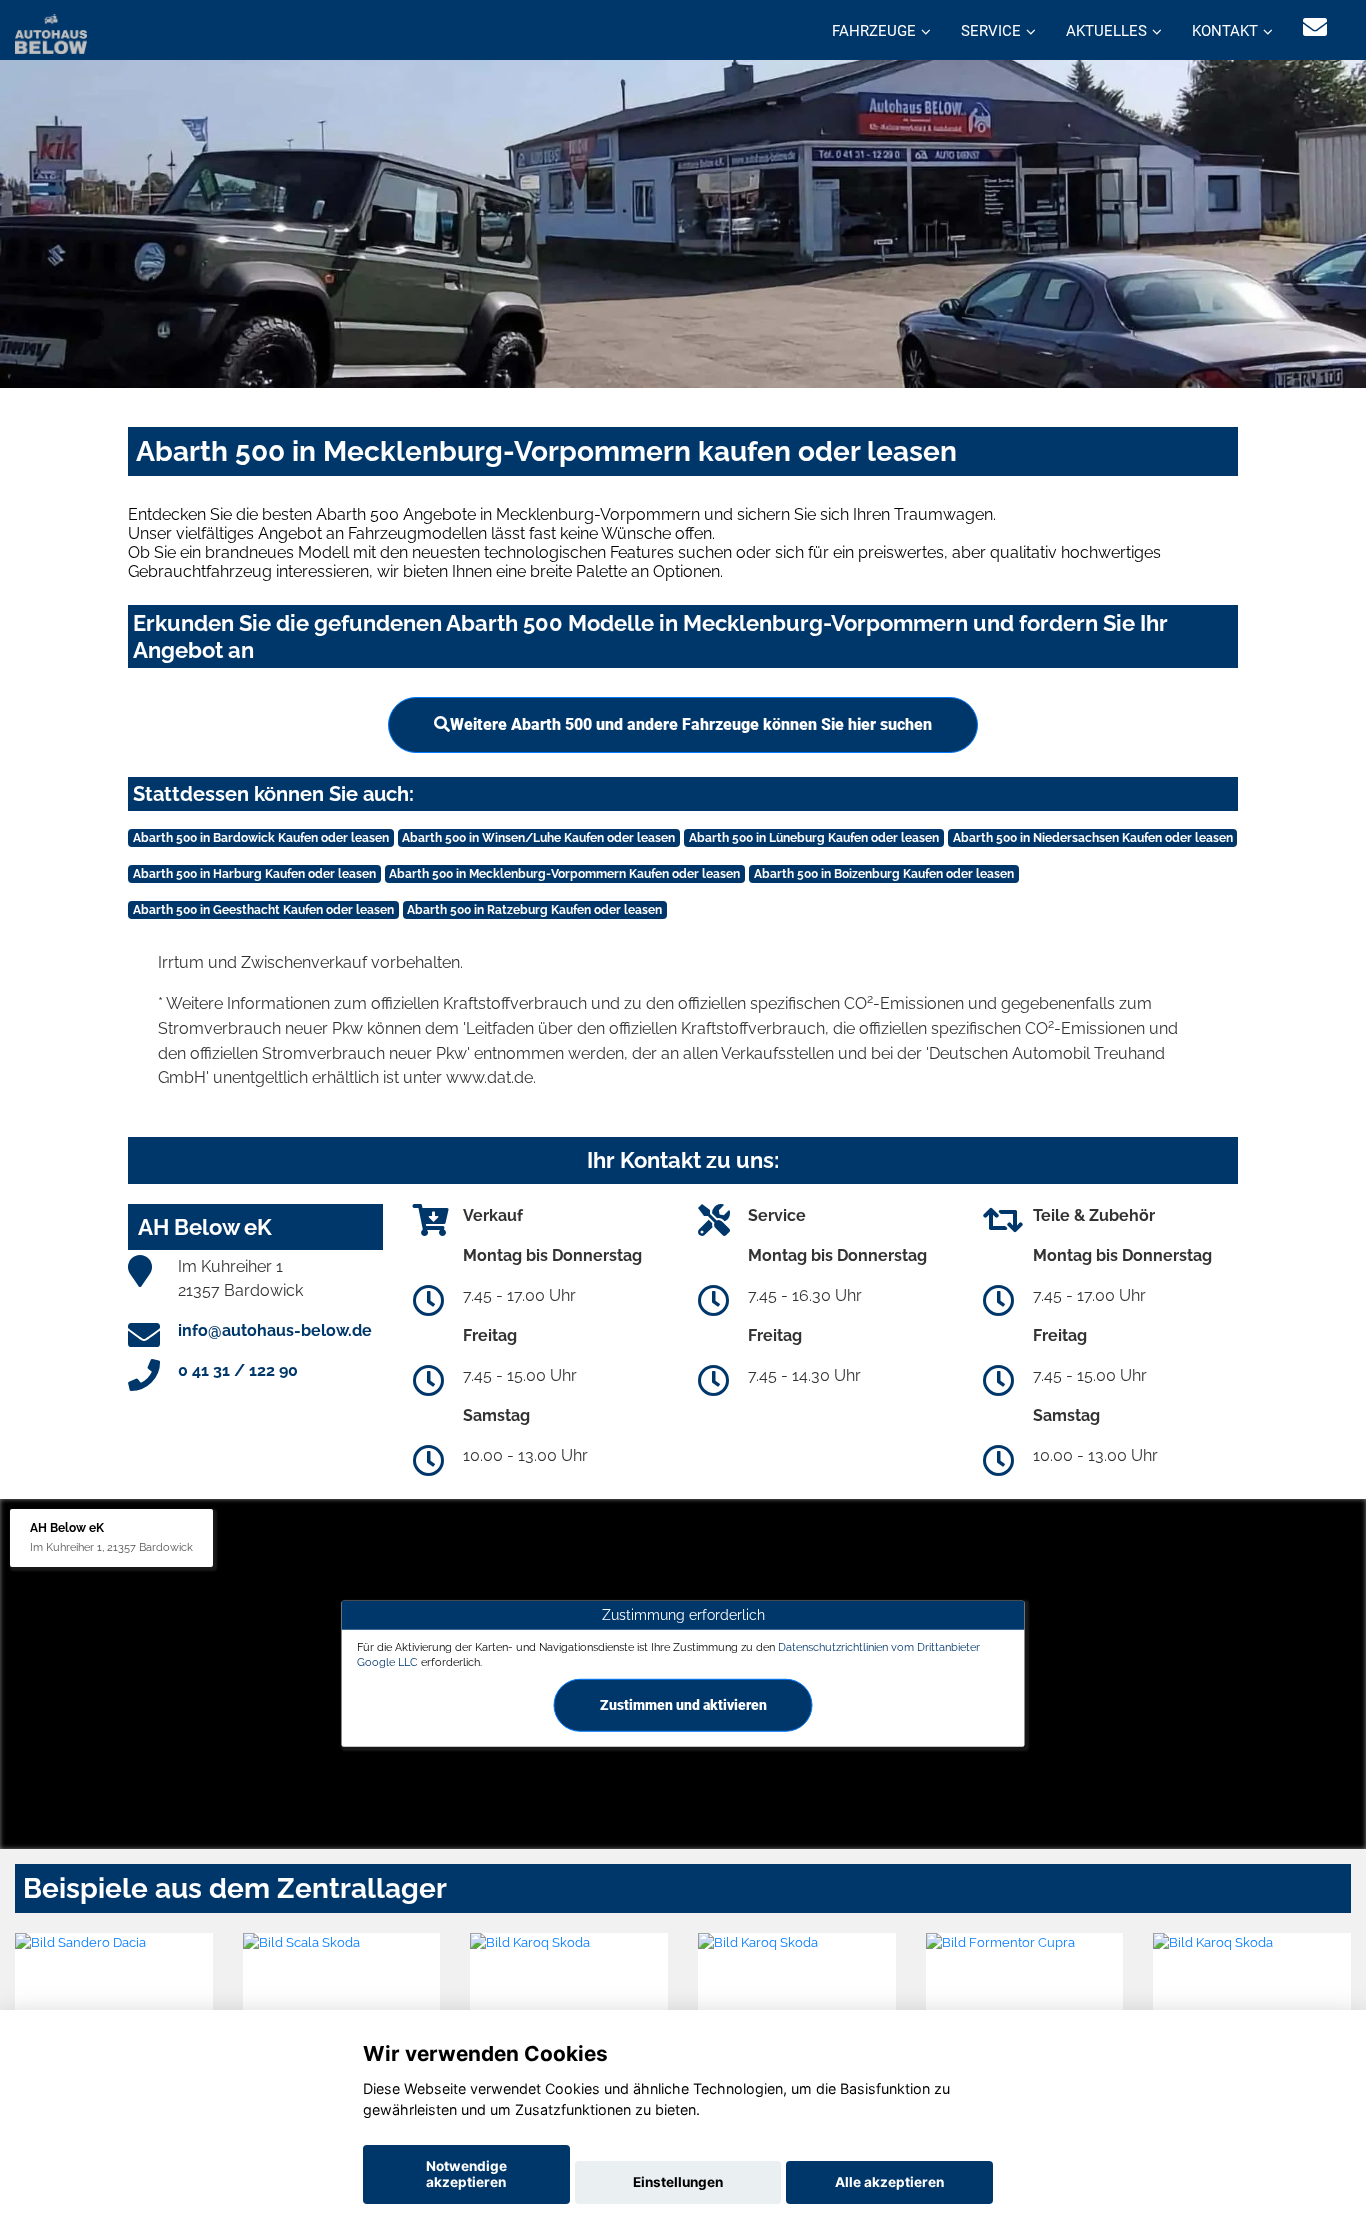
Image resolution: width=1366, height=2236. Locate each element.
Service (991, 31)
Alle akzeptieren (889, 2182)
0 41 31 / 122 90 (238, 1370)
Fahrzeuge (874, 31)
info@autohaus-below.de (275, 1330)
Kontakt (1225, 31)
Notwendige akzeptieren (466, 2174)
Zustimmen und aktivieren (683, 1705)
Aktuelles (1106, 31)
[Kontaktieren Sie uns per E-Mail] (1315, 27)
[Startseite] (51, 32)
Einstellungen (678, 2182)
